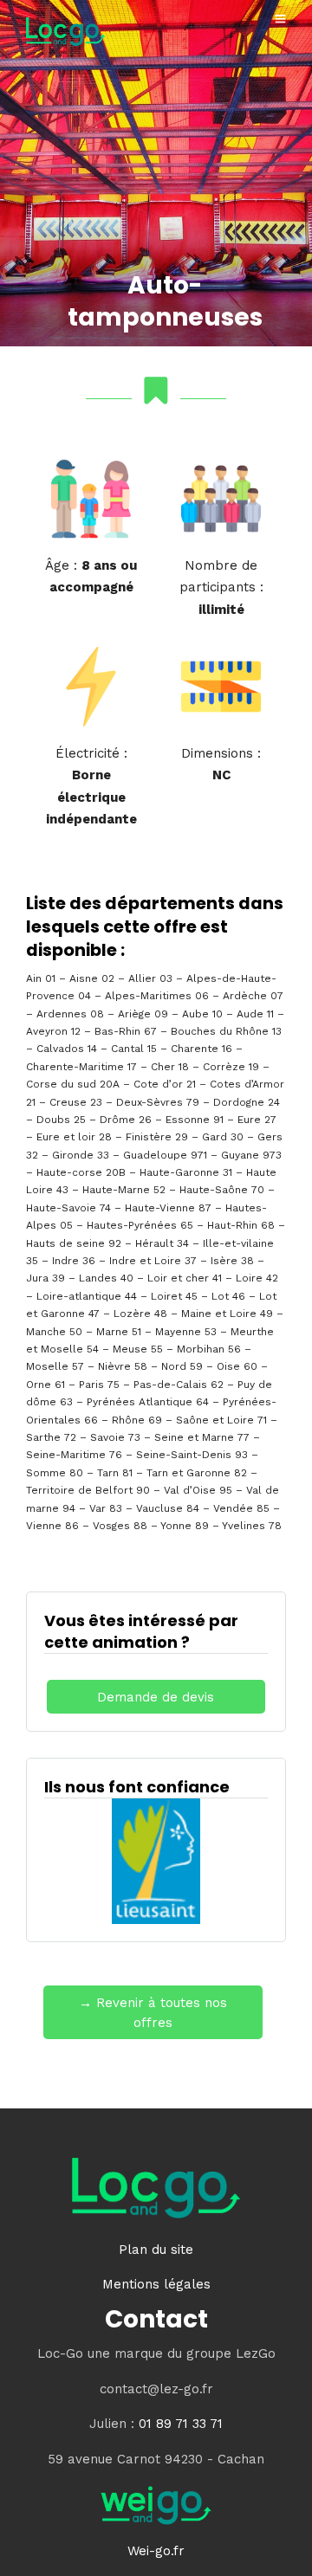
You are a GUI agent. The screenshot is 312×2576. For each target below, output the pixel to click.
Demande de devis (156, 1697)
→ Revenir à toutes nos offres (153, 2013)
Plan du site (156, 2250)
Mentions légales (156, 2284)
